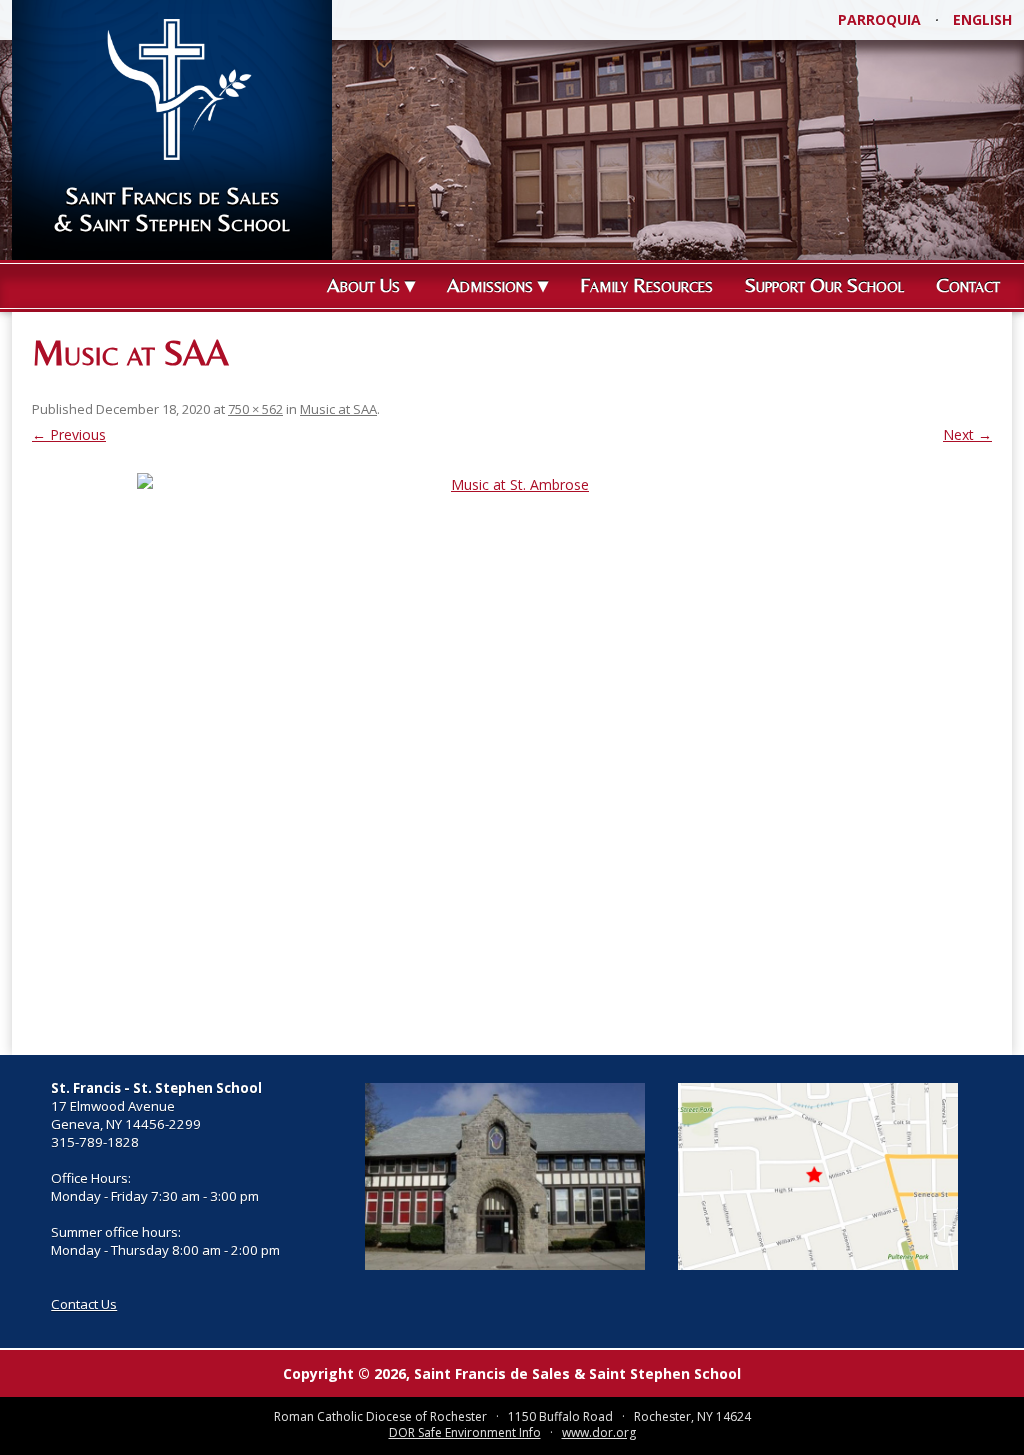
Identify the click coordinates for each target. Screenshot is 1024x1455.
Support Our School (824, 284)
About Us (363, 284)
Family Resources (646, 284)
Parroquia (879, 19)
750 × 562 (255, 409)
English (982, 19)
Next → (967, 434)
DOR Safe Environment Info (465, 1432)
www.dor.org (599, 1432)
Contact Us (84, 1304)
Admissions (490, 284)
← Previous (69, 434)
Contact (968, 284)
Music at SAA (338, 409)
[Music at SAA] (512, 754)
